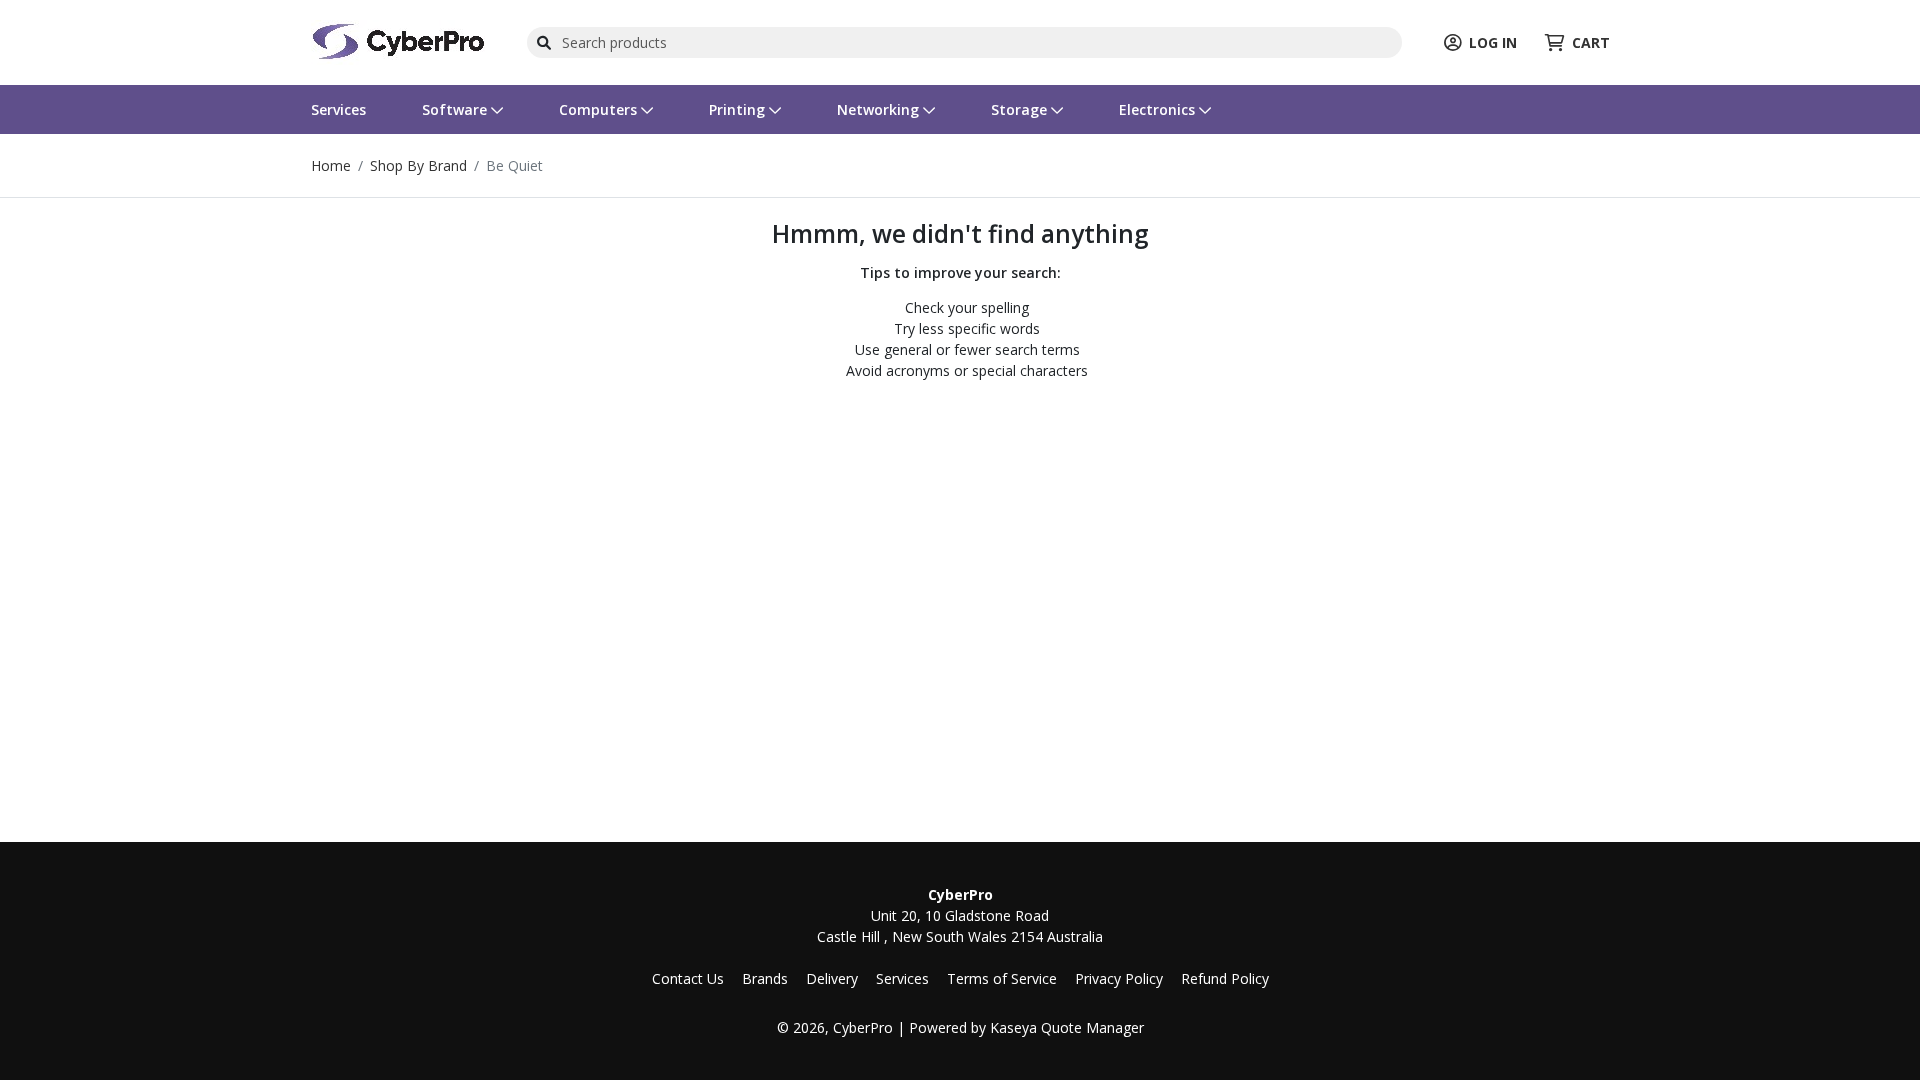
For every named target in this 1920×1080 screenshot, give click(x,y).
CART (1591, 42)
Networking (880, 109)
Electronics (1159, 109)
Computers (600, 109)
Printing (739, 109)
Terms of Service (1002, 978)
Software (456, 109)
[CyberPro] (398, 40)
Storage (1021, 109)
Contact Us (688, 978)
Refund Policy (1225, 978)
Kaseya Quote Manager (1067, 1027)
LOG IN (1493, 42)
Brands (765, 978)
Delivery (832, 978)
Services (338, 109)
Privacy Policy (1119, 978)
